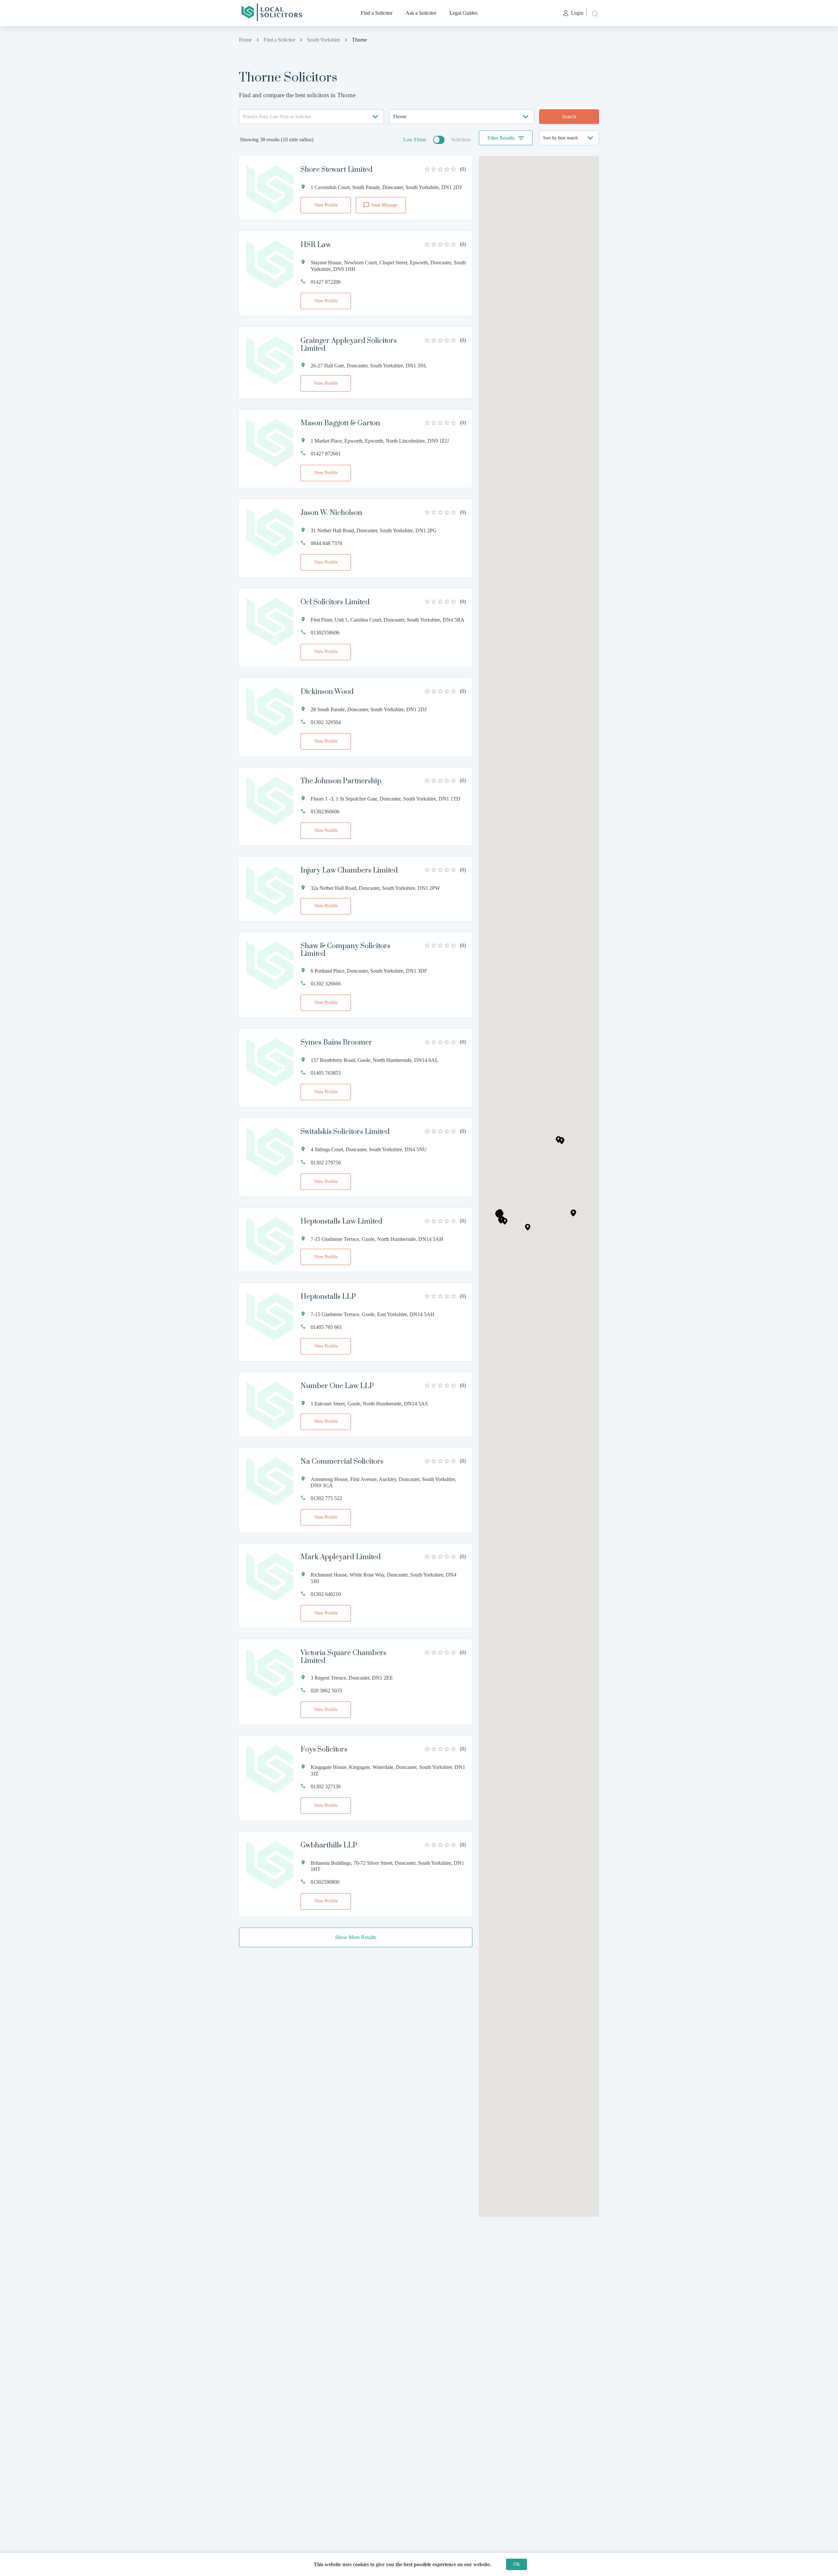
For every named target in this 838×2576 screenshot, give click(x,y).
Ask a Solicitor (421, 13)
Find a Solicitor (377, 13)
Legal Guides (463, 13)
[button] (573, 1213)
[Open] (375, 117)
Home (245, 40)
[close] (594, 13)
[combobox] (311, 117)
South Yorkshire (324, 40)
